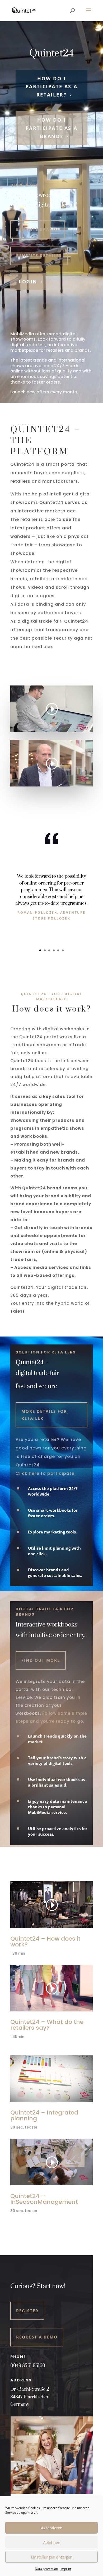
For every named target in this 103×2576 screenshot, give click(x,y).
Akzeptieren (52, 2528)
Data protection (46, 2569)
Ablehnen (52, 2542)
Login (28, 282)
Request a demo (37, 2337)
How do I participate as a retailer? (52, 87)
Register (27, 2311)
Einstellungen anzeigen (52, 2557)
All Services (30, 2226)
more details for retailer (44, 1415)
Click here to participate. (46, 1473)
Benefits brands (38, 229)
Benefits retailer (39, 256)
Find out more (41, 1660)
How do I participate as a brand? (52, 128)
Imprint (66, 2569)
